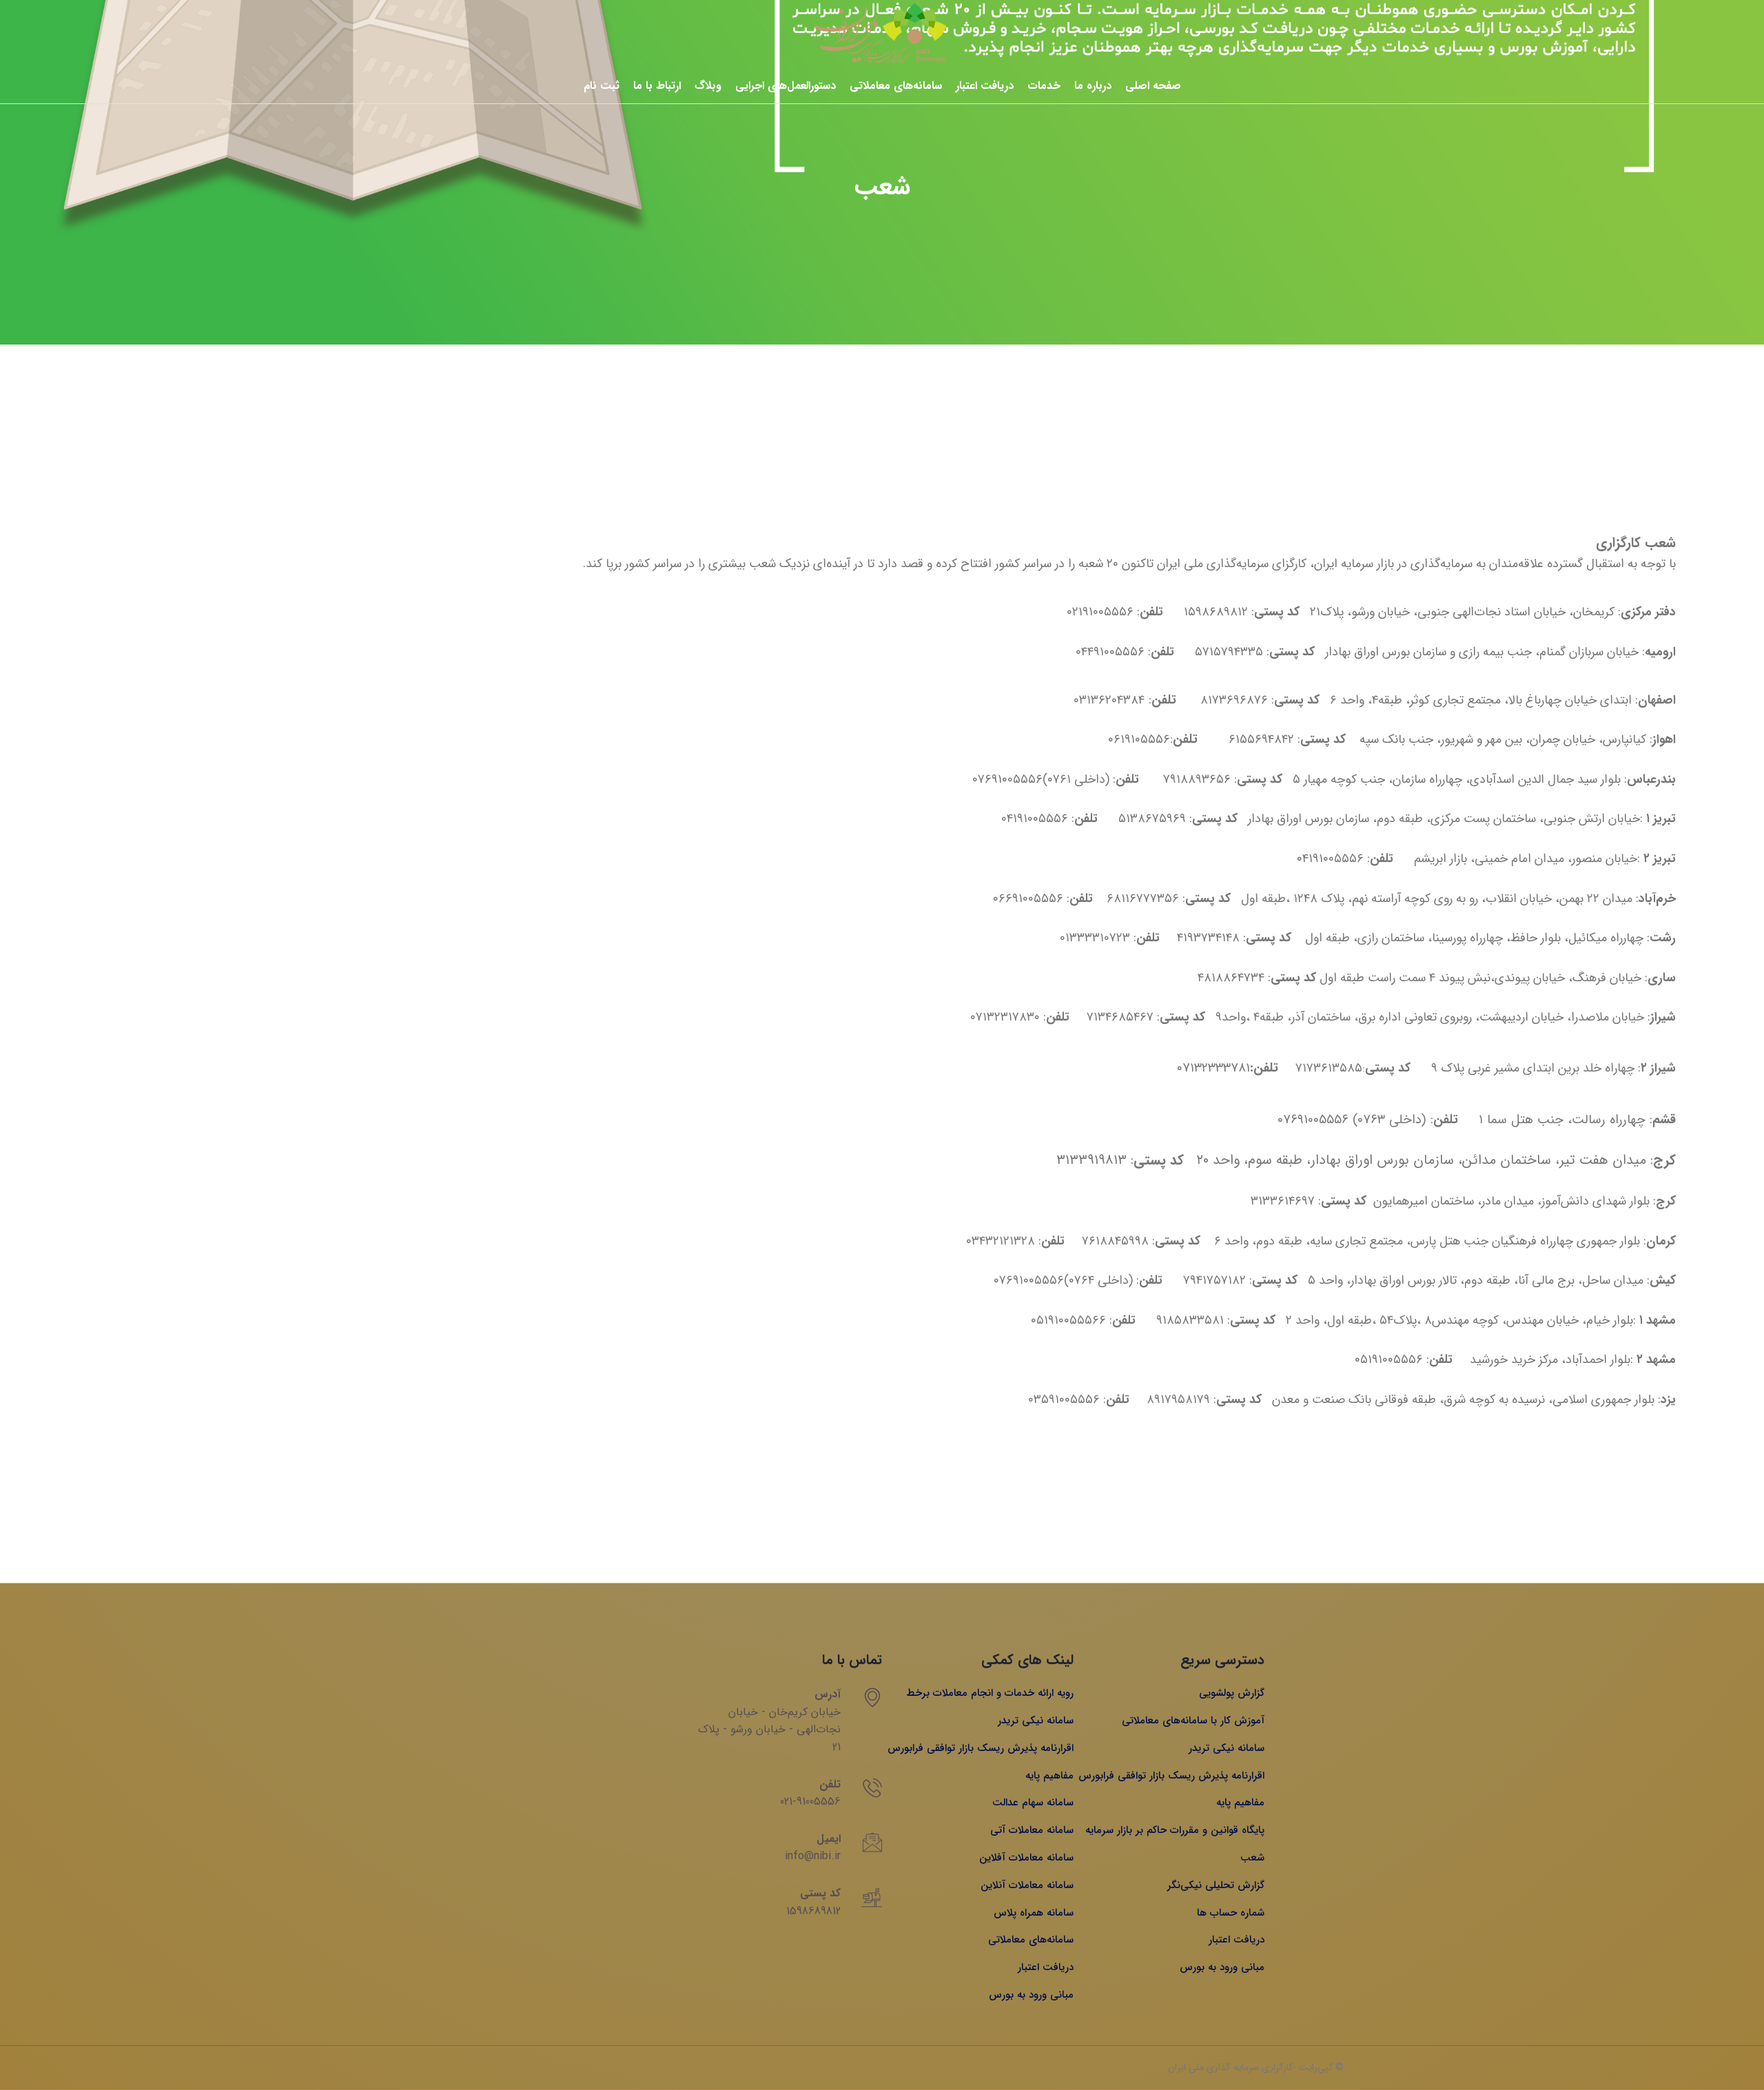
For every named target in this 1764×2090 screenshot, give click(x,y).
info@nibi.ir (813, 1856)
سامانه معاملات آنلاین (1027, 1885)
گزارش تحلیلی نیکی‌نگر (1216, 1885)
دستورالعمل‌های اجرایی (786, 86)
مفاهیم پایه (1240, 1803)
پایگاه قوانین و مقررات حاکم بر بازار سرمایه (1175, 1830)
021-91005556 (810, 1802)
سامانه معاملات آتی (1032, 1830)
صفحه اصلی (1153, 86)
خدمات (1044, 86)
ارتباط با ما (657, 86)
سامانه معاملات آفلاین (1026, 1858)
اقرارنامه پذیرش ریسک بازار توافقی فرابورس (1171, 1776)
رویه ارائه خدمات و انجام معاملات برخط (990, 1693)
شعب (1252, 1858)
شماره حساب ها (1231, 1913)
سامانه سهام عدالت (1033, 1803)
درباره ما (1093, 86)
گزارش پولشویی (1232, 1693)
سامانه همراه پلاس (1034, 1913)
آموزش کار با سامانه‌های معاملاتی (1193, 1721)
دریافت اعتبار (985, 86)
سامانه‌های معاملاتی (896, 86)
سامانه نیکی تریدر (1227, 1748)
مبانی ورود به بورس (1222, 1967)
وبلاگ (708, 86)
